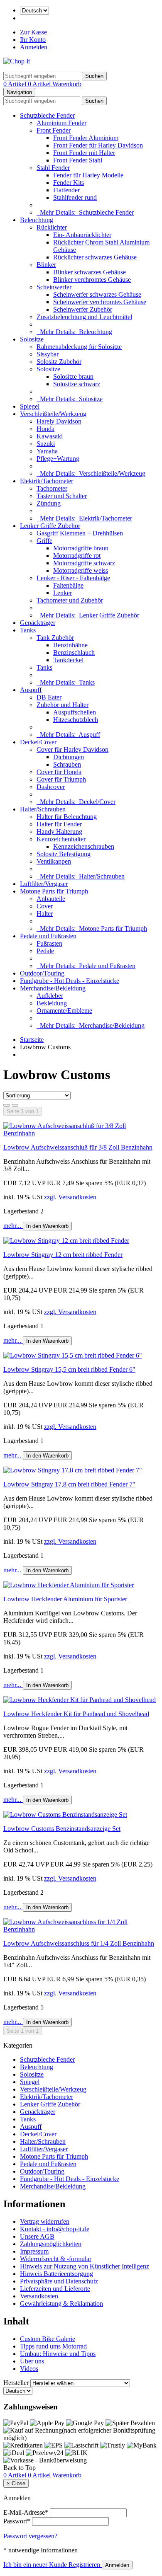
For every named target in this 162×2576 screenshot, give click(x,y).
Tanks (28, 630)
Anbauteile (51, 899)
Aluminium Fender (61, 123)
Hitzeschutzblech (76, 720)
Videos (29, 2369)
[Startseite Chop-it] (17, 61)
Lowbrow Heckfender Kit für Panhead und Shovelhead (76, 1714)
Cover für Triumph (61, 779)
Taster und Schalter (62, 496)
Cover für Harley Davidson (72, 749)
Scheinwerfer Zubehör (83, 309)
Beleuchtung (37, 220)
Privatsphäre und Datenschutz (59, 2281)
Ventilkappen (54, 861)
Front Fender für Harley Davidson (98, 145)
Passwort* (17, 2521)
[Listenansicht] (7, 1105)
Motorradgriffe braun (81, 548)
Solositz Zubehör (59, 362)
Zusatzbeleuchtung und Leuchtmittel (84, 317)
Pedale (45, 951)
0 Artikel (16, 84)
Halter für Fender (59, 824)
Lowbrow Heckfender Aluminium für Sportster (65, 1599)
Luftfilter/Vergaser (44, 884)
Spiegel (30, 406)
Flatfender (66, 190)
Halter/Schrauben (43, 809)
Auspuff (31, 690)
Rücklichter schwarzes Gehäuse (95, 257)
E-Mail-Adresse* (26, 2512)
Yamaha (47, 451)
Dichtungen (69, 757)
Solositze (32, 339)
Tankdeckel (68, 660)
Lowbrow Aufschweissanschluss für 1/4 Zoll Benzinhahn (79, 1943)
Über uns (32, 2361)
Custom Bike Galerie (48, 2339)
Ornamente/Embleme (64, 1011)
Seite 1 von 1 (23, 1111)
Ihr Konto (33, 40)
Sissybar (48, 354)
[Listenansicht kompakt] (15, 1105)
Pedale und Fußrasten (48, 936)
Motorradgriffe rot (77, 556)
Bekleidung (52, 1003)
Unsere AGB (37, 2236)
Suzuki (46, 444)
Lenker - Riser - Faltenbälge (73, 578)
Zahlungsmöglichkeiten (51, 2244)
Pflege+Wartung (58, 459)
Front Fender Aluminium (86, 138)
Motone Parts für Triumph (54, 891)
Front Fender (54, 130)
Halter (45, 914)
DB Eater (49, 697)
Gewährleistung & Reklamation (61, 2304)
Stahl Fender (53, 168)
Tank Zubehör (55, 638)
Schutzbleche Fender (47, 115)
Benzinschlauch (74, 652)
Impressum (34, 2251)
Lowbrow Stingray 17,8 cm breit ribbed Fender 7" (69, 1484)
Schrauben (67, 764)
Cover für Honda (59, 772)
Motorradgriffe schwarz (84, 563)
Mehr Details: (85, 212)
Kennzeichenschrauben (84, 846)
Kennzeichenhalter (61, 839)
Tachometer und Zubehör (70, 600)
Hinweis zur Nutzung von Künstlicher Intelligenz (85, 2266)
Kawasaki (50, 436)
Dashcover (51, 787)
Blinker (46, 265)
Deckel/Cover (38, 742)
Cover (45, 906)
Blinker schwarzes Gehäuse (90, 272)
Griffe (44, 541)
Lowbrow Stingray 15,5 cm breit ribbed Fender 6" (69, 1369)
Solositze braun (73, 376)
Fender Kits (69, 183)
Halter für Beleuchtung (67, 817)
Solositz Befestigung (64, 854)
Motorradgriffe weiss (81, 570)
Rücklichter (52, 227)
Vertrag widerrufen (45, 2221)
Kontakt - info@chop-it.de (55, 2229)
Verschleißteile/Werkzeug (53, 414)
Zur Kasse (33, 32)
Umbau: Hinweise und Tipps (58, 2354)
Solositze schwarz (77, 384)
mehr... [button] (13, 1226)
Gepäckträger (38, 623)
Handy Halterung (59, 832)
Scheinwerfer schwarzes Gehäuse (97, 294)
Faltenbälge (68, 585)
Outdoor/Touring (42, 973)
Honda (45, 429)
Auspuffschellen (75, 712)
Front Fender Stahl (78, 160)
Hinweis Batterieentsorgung (56, 2274)
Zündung (49, 503)
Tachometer (52, 488)
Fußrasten (49, 943)
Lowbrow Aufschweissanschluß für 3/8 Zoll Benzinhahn (78, 1147)
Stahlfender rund (75, 197)
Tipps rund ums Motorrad (53, 2346)
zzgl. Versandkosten (70, 1197)
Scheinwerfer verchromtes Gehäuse (100, 302)
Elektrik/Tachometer (47, 481)
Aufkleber (50, 996)
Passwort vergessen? (30, 2536)
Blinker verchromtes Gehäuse (92, 280)
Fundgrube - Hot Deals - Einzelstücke (70, 981)
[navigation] (20, 2468)
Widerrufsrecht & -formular (56, 2259)
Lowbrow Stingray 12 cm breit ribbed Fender (63, 1255)
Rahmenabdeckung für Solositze (79, 347)
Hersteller (16, 2383)
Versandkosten (39, 2296)
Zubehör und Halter (63, 705)
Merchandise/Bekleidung (53, 988)
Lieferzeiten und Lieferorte (55, 2289)
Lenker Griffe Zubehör (50, 526)
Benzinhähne (70, 645)
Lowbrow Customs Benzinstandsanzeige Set (62, 1829)
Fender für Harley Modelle (88, 175)
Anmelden (34, 47)
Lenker (63, 593)
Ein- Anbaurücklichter (82, 235)
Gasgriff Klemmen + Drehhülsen (80, 533)
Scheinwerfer (54, 287)
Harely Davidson (59, 421)
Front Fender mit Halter (84, 153)
